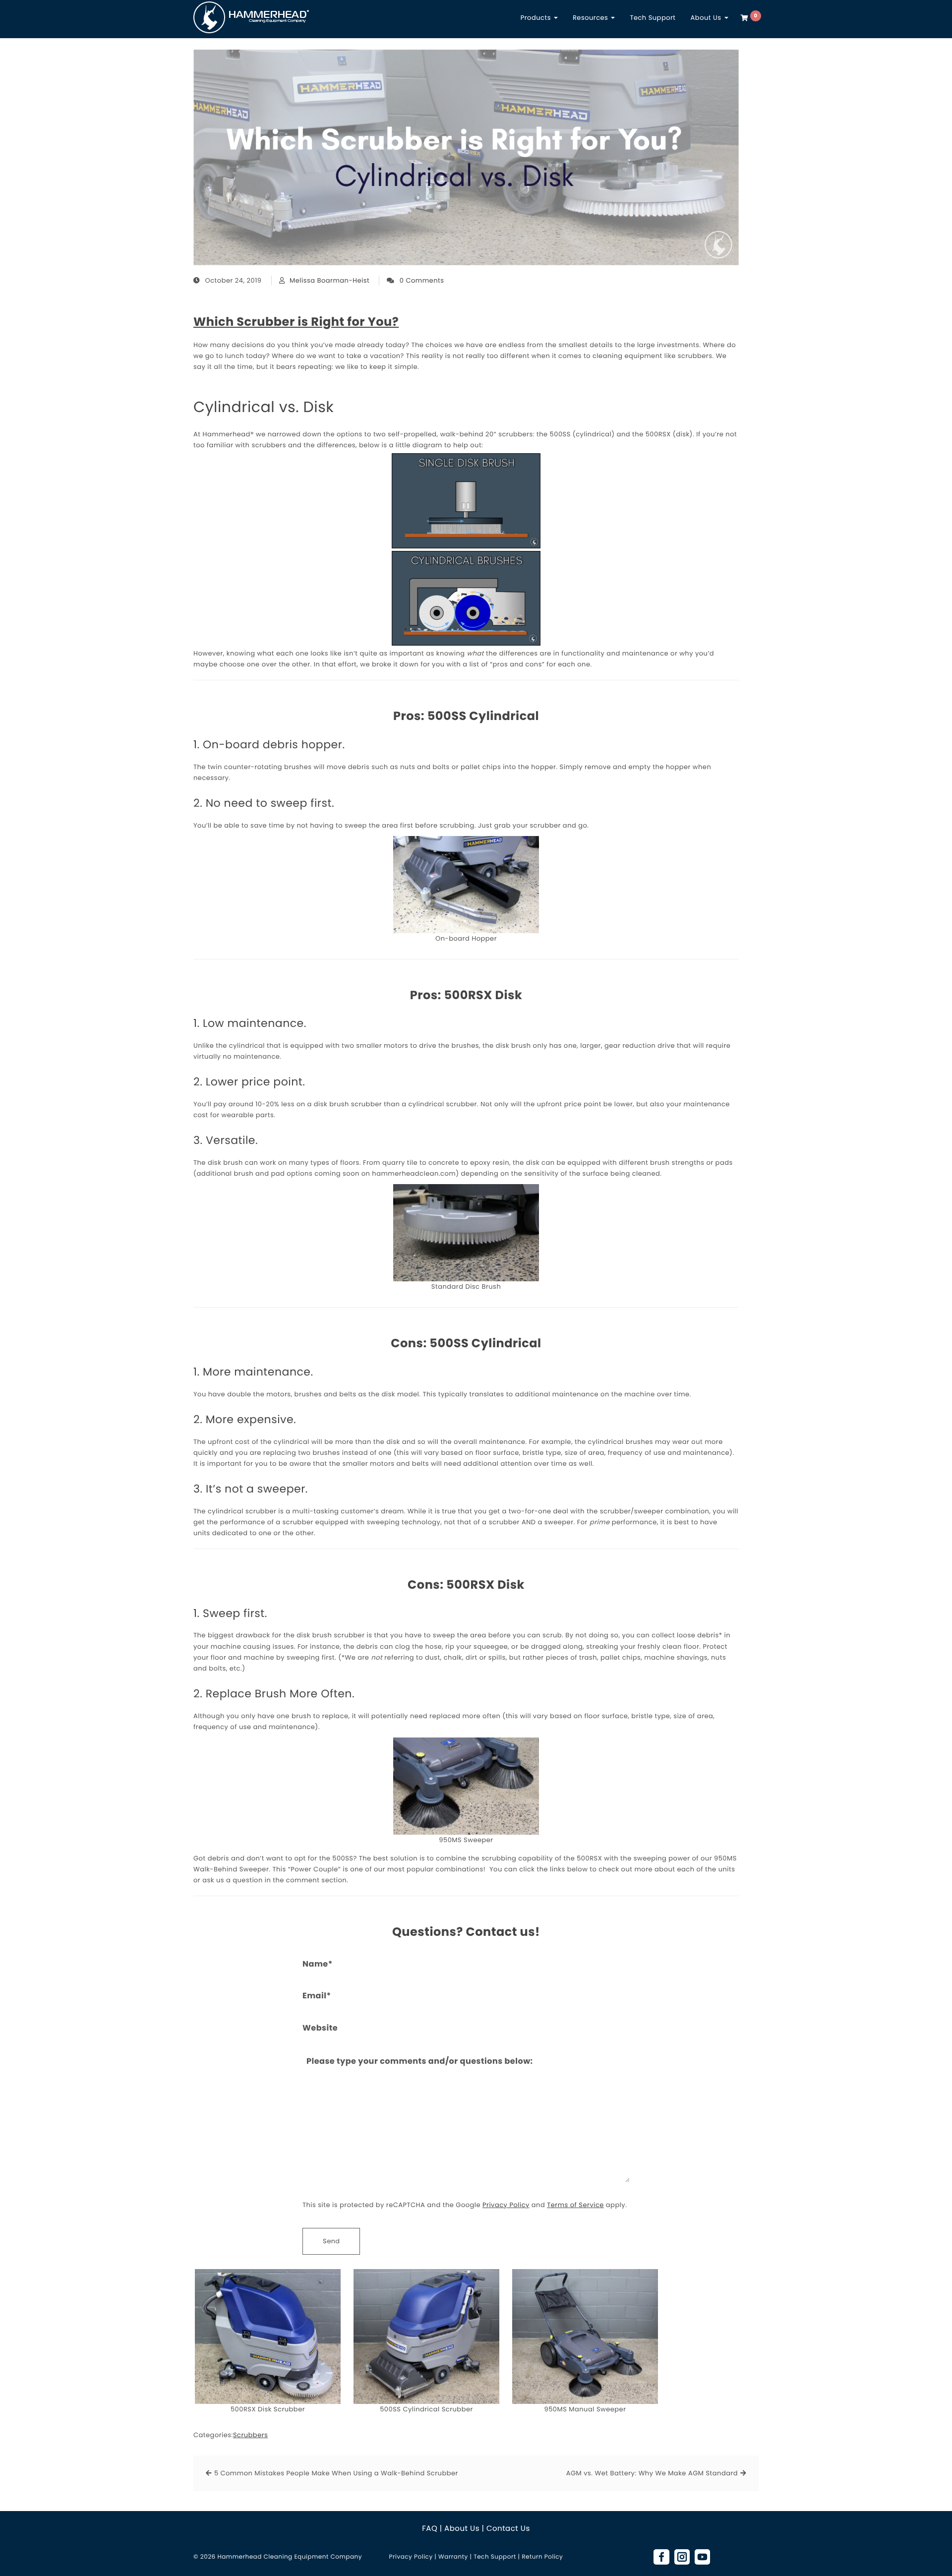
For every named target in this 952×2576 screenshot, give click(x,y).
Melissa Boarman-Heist (329, 280)
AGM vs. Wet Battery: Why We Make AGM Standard (652, 2473)
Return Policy (542, 2557)
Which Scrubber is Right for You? (296, 322)
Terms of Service (575, 2205)
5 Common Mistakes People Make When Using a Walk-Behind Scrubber (336, 2473)
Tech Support (653, 18)
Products (537, 18)
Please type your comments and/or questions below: (420, 2061)
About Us (707, 18)
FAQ (430, 2529)
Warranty (453, 2557)
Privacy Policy (506, 2205)
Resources (591, 18)
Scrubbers (250, 2435)
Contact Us (508, 2529)
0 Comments (422, 280)
